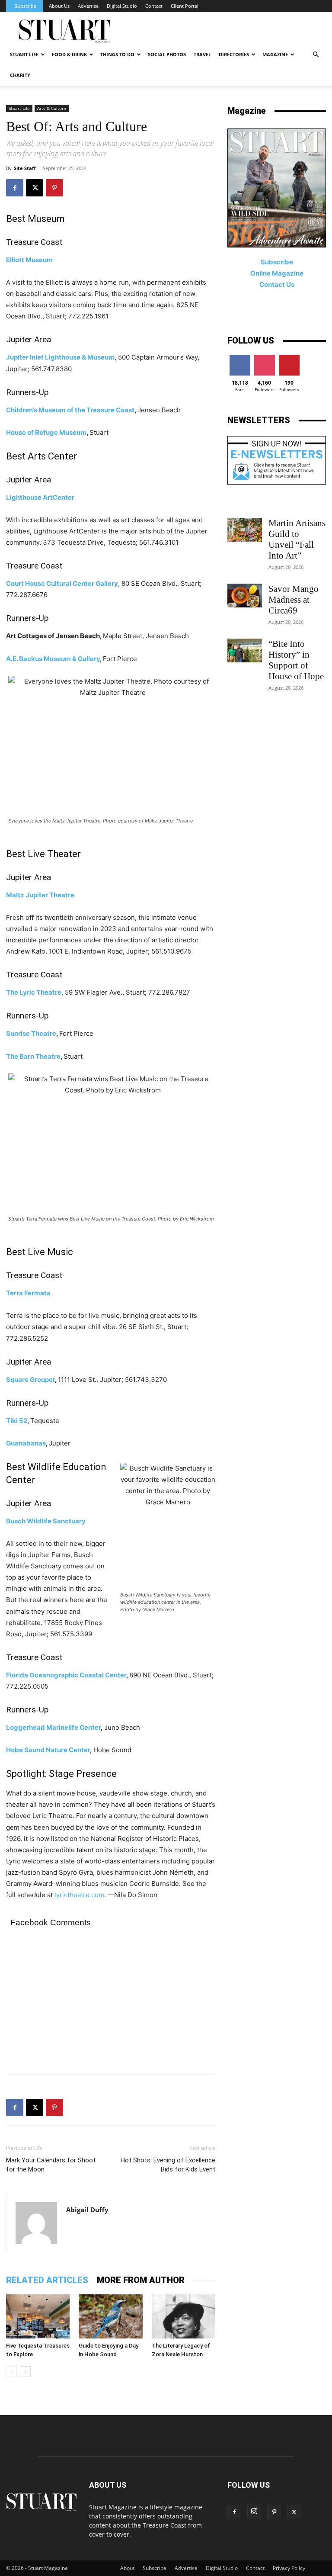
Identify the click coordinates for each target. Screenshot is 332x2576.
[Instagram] (254, 2512)
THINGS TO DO (117, 54)
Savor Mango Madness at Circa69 (294, 600)
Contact (154, 6)
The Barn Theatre (33, 1056)
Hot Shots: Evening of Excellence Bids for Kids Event (168, 2165)
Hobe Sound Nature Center (48, 1750)
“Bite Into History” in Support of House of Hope (296, 660)
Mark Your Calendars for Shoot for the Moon (51, 2165)
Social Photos (167, 54)
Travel (202, 54)
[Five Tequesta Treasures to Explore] (38, 2316)
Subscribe (26, 6)
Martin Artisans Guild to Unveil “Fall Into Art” (297, 539)
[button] (316, 55)
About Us (59, 6)
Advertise (88, 6)
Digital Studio (122, 6)
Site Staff (25, 168)
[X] (35, 188)
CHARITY (20, 75)
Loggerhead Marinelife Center (53, 1727)
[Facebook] (15, 188)
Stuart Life (24, 54)
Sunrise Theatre (31, 1033)
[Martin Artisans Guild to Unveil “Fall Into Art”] (245, 530)
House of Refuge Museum (46, 432)
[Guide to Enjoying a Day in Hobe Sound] (110, 2316)
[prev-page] (11, 2372)
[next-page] (25, 2372)
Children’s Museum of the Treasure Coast (70, 410)
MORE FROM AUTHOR (141, 2280)
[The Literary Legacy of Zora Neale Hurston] (184, 2316)
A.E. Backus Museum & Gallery (53, 659)
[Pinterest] (54, 188)
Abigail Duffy (87, 2210)
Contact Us (277, 284)
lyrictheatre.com (79, 1895)
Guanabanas (26, 1443)
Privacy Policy (289, 2568)
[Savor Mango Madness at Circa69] (245, 596)
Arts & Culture (52, 108)
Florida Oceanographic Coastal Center (66, 1675)
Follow (264, 358)
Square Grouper (30, 1380)
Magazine (275, 54)
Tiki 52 (17, 1421)
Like (240, 358)
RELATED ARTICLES (47, 2280)
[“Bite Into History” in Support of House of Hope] (245, 650)
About (127, 2568)
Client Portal (185, 6)
